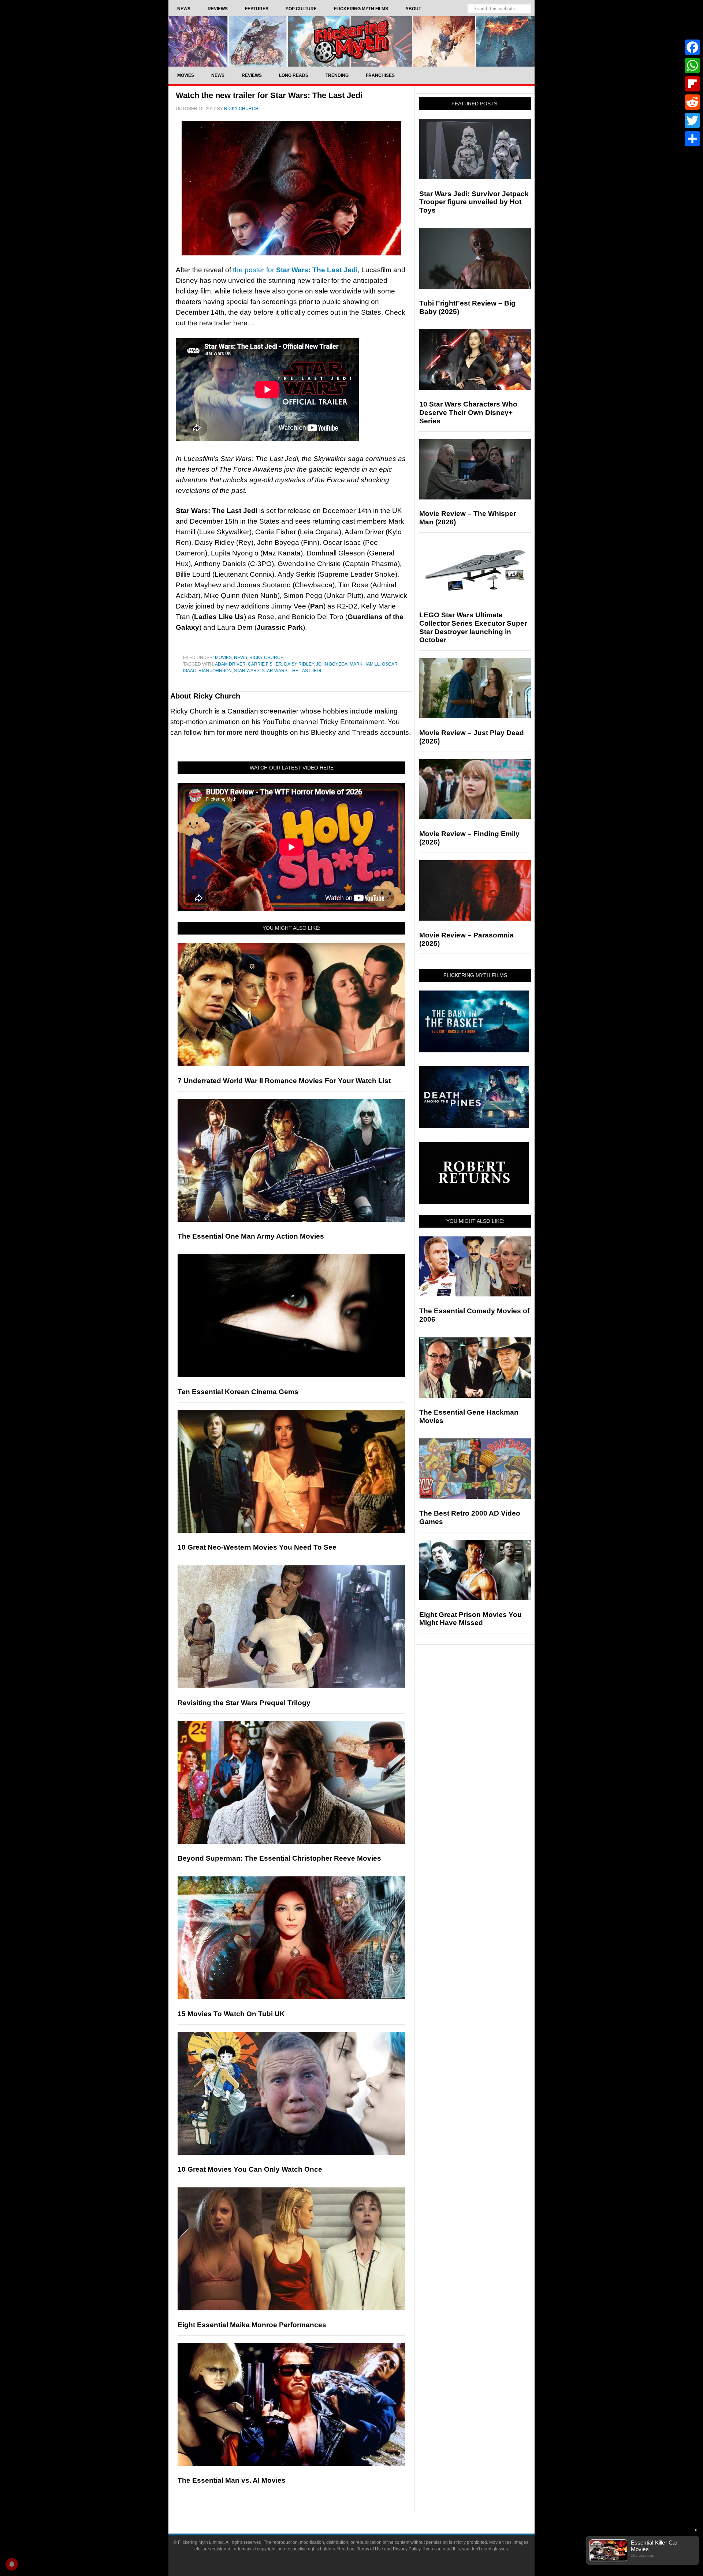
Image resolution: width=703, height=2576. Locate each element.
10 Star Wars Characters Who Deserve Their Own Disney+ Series (468, 413)
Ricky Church (267, 658)
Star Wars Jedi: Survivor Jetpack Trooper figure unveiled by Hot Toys (474, 202)
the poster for (295, 270)
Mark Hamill (365, 664)
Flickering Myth (351, 41)
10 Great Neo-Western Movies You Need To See (257, 1547)
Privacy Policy (407, 2549)
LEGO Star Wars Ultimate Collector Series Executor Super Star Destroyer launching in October (473, 627)
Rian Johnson (215, 671)
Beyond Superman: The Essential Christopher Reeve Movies (279, 1858)
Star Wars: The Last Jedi (291, 671)
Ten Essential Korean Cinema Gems (238, 1392)
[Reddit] (692, 102)
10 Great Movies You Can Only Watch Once (250, 2169)
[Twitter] (692, 120)
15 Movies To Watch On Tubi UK (231, 2014)
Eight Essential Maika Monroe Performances (252, 2325)
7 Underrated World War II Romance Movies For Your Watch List (284, 1081)
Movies (223, 658)
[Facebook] (692, 47)
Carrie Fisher (265, 664)
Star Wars (247, 671)
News (241, 658)
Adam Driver (230, 664)
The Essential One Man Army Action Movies (251, 1236)
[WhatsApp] (692, 65)
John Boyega (332, 664)
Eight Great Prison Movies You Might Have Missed (470, 1619)
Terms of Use (370, 2549)
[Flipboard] (692, 84)
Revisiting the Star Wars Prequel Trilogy (244, 1703)
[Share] (692, 139)
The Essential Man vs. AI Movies (232, 2480)
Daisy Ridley (299, 664)
